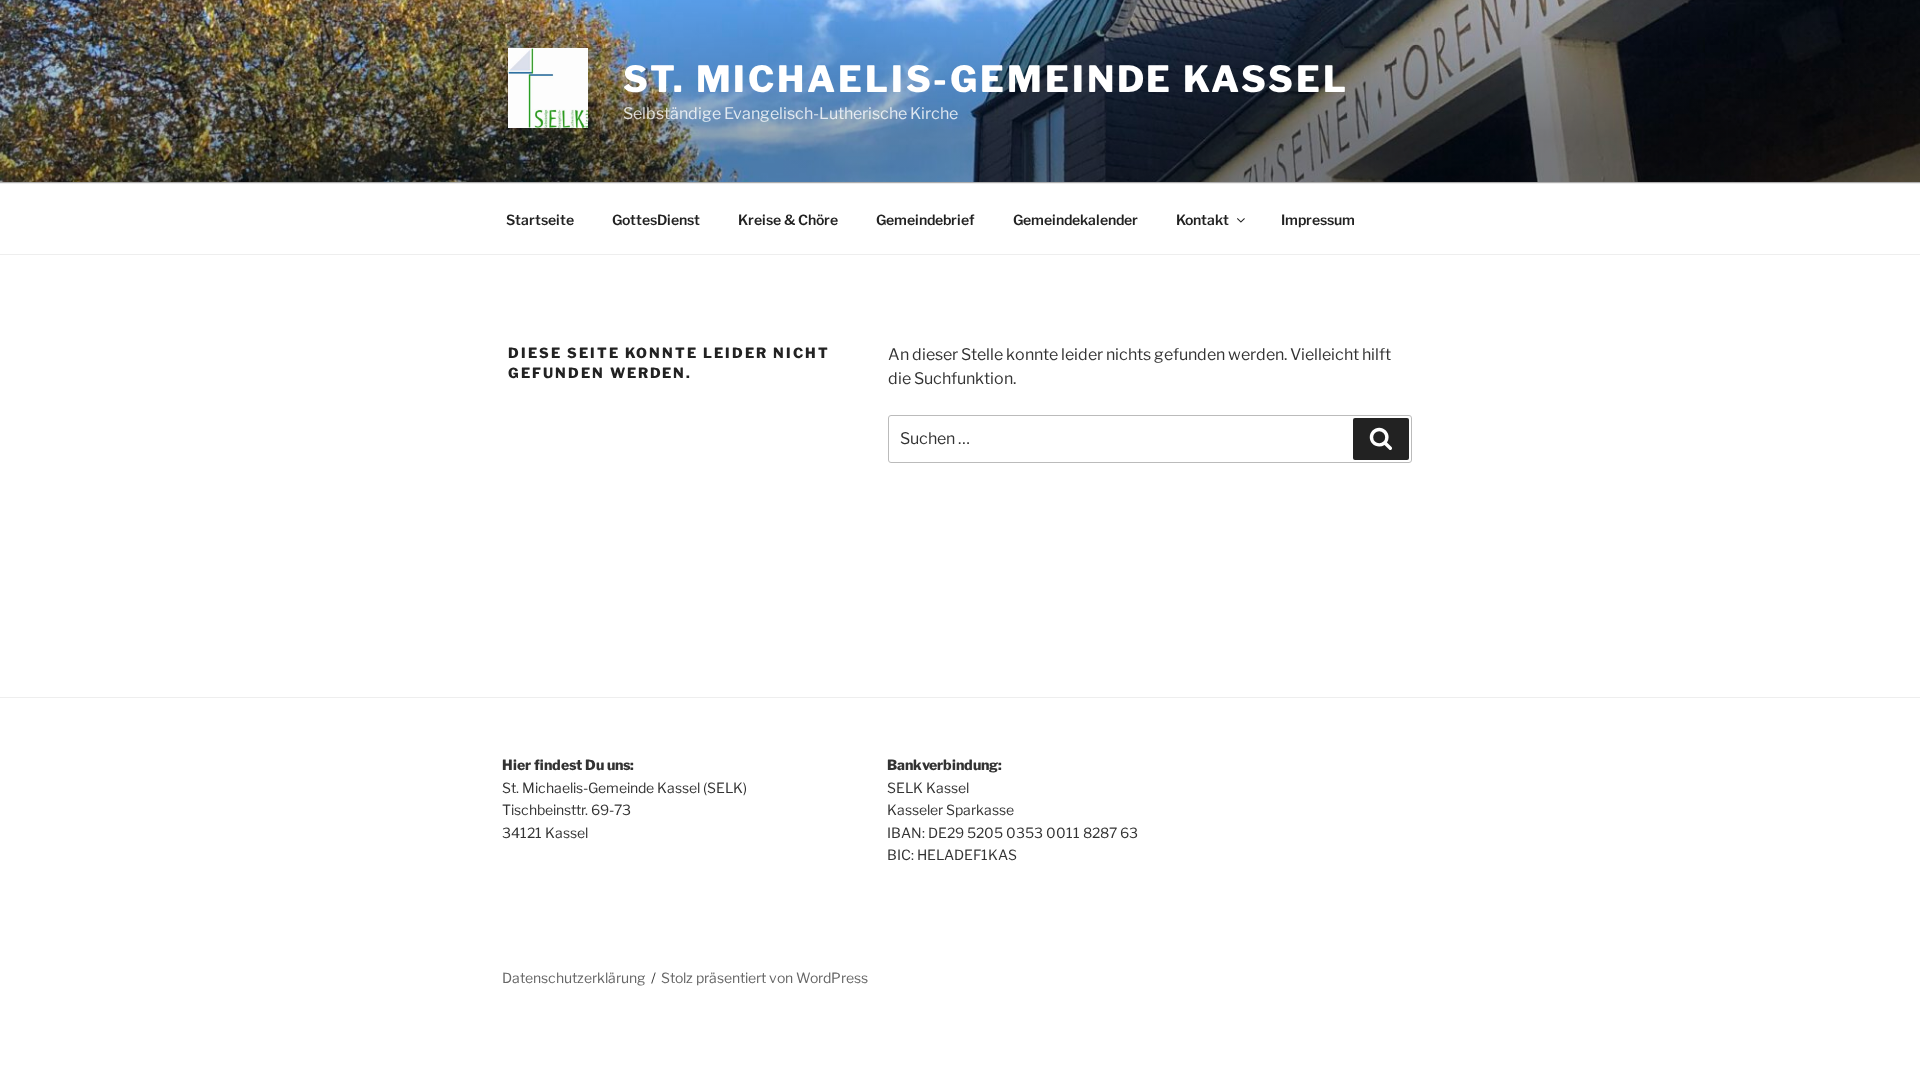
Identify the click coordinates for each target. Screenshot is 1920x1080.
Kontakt (1202, 219)
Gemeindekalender (1075, 219)
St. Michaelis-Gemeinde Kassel (986, 79)
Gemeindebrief (925, 219)
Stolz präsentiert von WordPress (764, 977)
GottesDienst (656, 219)
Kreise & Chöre (788, 219)
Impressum (1318, 219)
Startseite (540, 219)
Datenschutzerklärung (573, 977)
